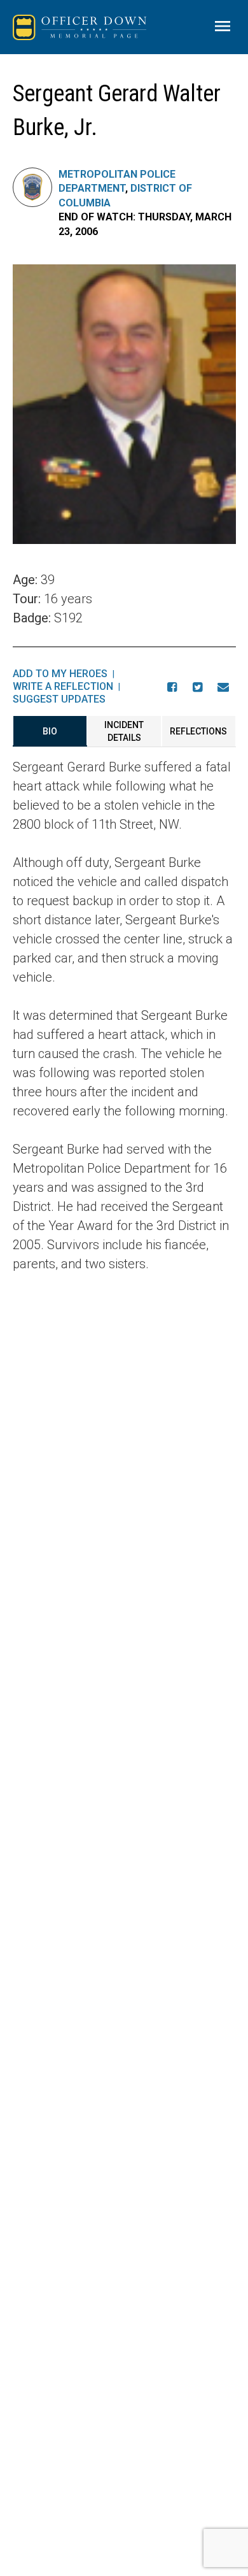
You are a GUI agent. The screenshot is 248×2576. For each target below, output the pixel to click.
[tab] (50, 731)
